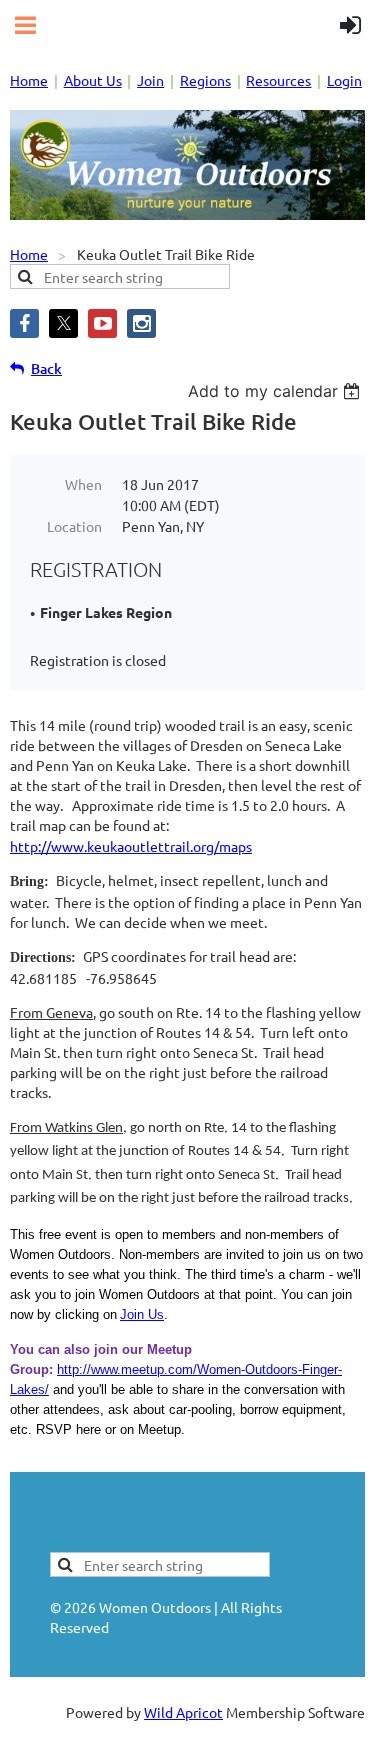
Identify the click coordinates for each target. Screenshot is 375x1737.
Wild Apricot (183, 1712)
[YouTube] (102, 323)
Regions (205, 80)
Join (150, 80)
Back (46, 368)
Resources (278, 80)
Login (344, 80)
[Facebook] (24, 323)
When (83, 484)
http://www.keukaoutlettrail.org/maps (131, 846)
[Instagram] (141, 323)
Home (29, 80)
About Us (93, 80)
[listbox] (276, 391)
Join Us (142, 1315)
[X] (63, 323)
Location (74, 526)
